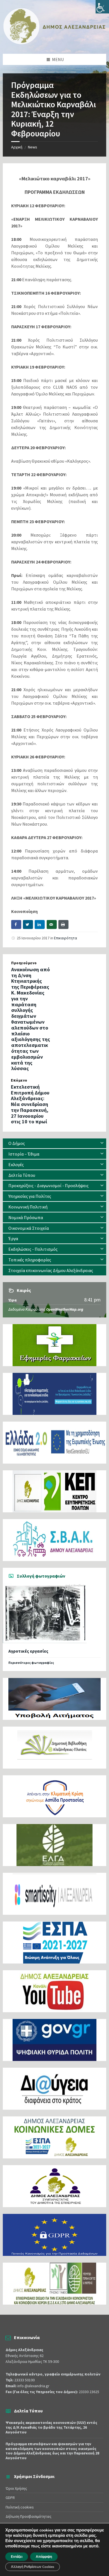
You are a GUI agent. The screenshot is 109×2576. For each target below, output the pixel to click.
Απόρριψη (44, 2557)
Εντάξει (17, 2557)
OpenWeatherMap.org (65, 1309)
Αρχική (17, 147)
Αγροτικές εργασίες (28, 1651)
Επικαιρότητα (66, 938)
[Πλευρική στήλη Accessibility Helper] (102, 7)
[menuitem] (54, 1143)
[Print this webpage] (63, 924)
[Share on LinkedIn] (40, 924)
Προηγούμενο (24, 963)
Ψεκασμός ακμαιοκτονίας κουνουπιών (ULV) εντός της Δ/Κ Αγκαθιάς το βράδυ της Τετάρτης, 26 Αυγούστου (51, 2427)
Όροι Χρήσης (16, 2488)
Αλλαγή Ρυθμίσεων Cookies (33, 2567)
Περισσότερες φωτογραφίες (31, 1663)
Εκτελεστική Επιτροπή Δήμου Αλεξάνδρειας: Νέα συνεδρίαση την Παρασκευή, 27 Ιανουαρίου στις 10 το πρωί (30, 1104)
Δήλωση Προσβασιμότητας (29, 2516)
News (33, 147)
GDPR (10, 2498)
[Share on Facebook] (16, 924)
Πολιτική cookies (20, 2507)
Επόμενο (19, 1080)
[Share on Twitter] (28, 924)
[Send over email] (52, 924)
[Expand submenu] (102, 1143)
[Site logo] (54, 43)
